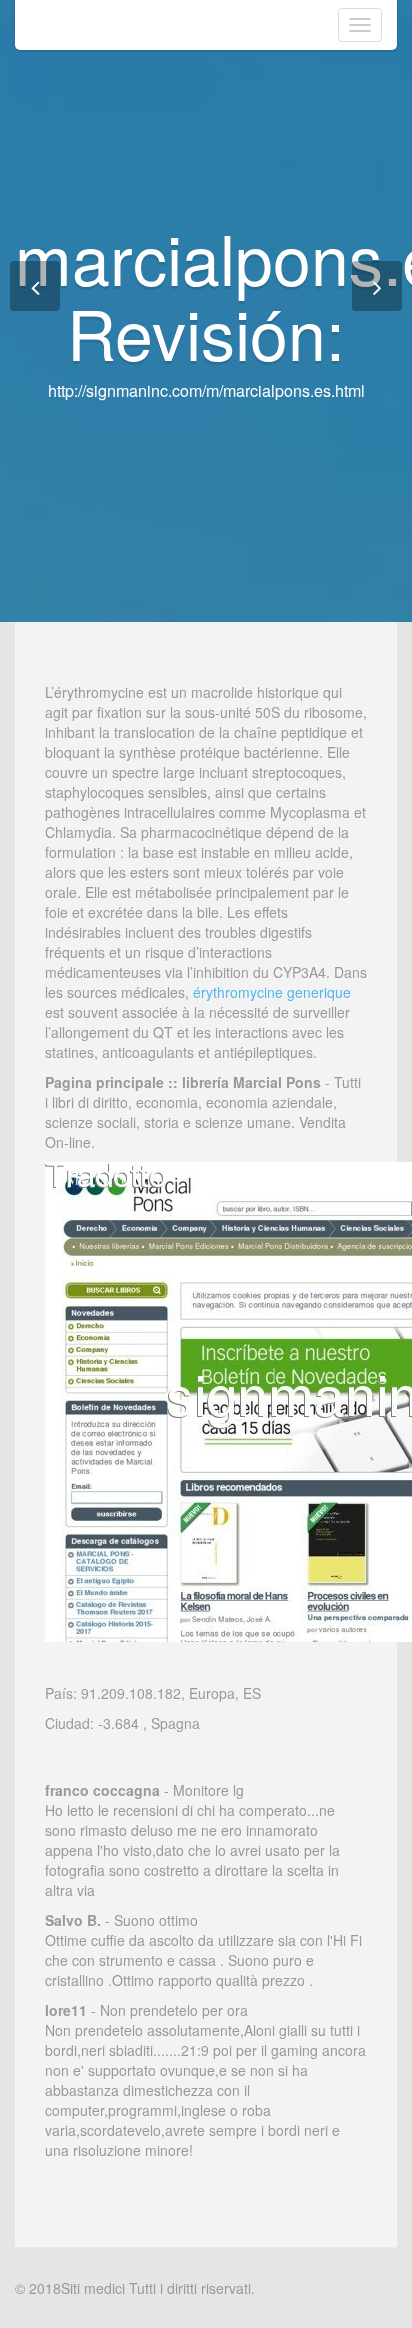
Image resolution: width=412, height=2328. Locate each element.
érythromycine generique (272, 992)
